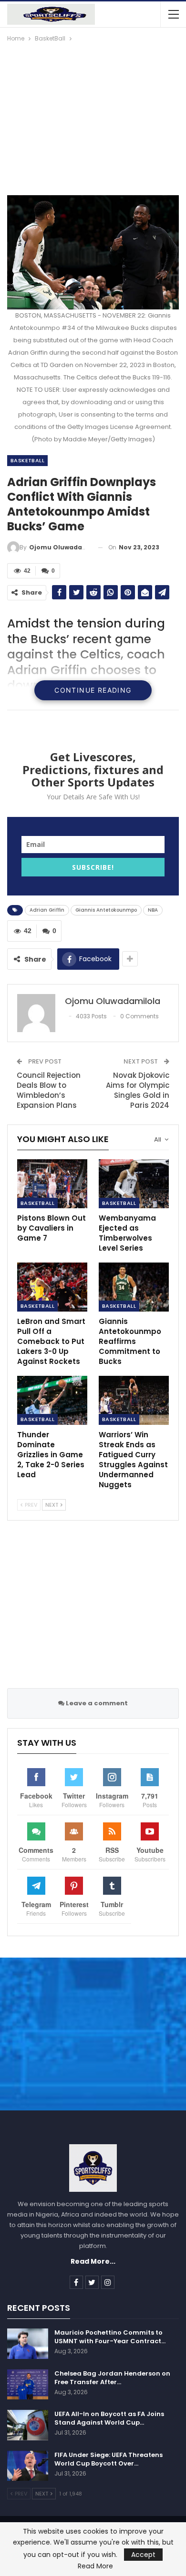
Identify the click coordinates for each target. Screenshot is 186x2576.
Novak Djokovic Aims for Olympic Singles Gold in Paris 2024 (138, 1090)
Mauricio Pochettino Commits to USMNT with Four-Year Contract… (110, 2337)
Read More (95, 2566)
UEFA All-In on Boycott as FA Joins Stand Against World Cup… (109, 2418)
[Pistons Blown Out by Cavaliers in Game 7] (52, 1184)
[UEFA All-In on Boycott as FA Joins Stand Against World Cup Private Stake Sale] (28, 2425)
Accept (143, 2555)
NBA (153, 910)
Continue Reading (93, 690)
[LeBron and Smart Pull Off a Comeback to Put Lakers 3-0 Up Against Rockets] (52, 1287)
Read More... (93, 2261)
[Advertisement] (93, 115)
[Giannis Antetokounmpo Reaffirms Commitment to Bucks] (134, 1287)
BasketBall (27, 460)
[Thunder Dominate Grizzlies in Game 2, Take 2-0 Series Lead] (52, 1400)
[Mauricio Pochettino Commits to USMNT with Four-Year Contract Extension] (28, 2344)
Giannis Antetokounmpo (106, 910)
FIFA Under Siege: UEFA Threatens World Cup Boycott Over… (108, 2459)
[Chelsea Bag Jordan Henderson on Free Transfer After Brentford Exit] (28, 2385)
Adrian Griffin (47, 910)
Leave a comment (96, 1703)
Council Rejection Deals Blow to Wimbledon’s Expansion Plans (49, 1090)
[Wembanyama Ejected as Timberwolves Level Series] (134, 1184)
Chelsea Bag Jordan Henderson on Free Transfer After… (112, 2378)
